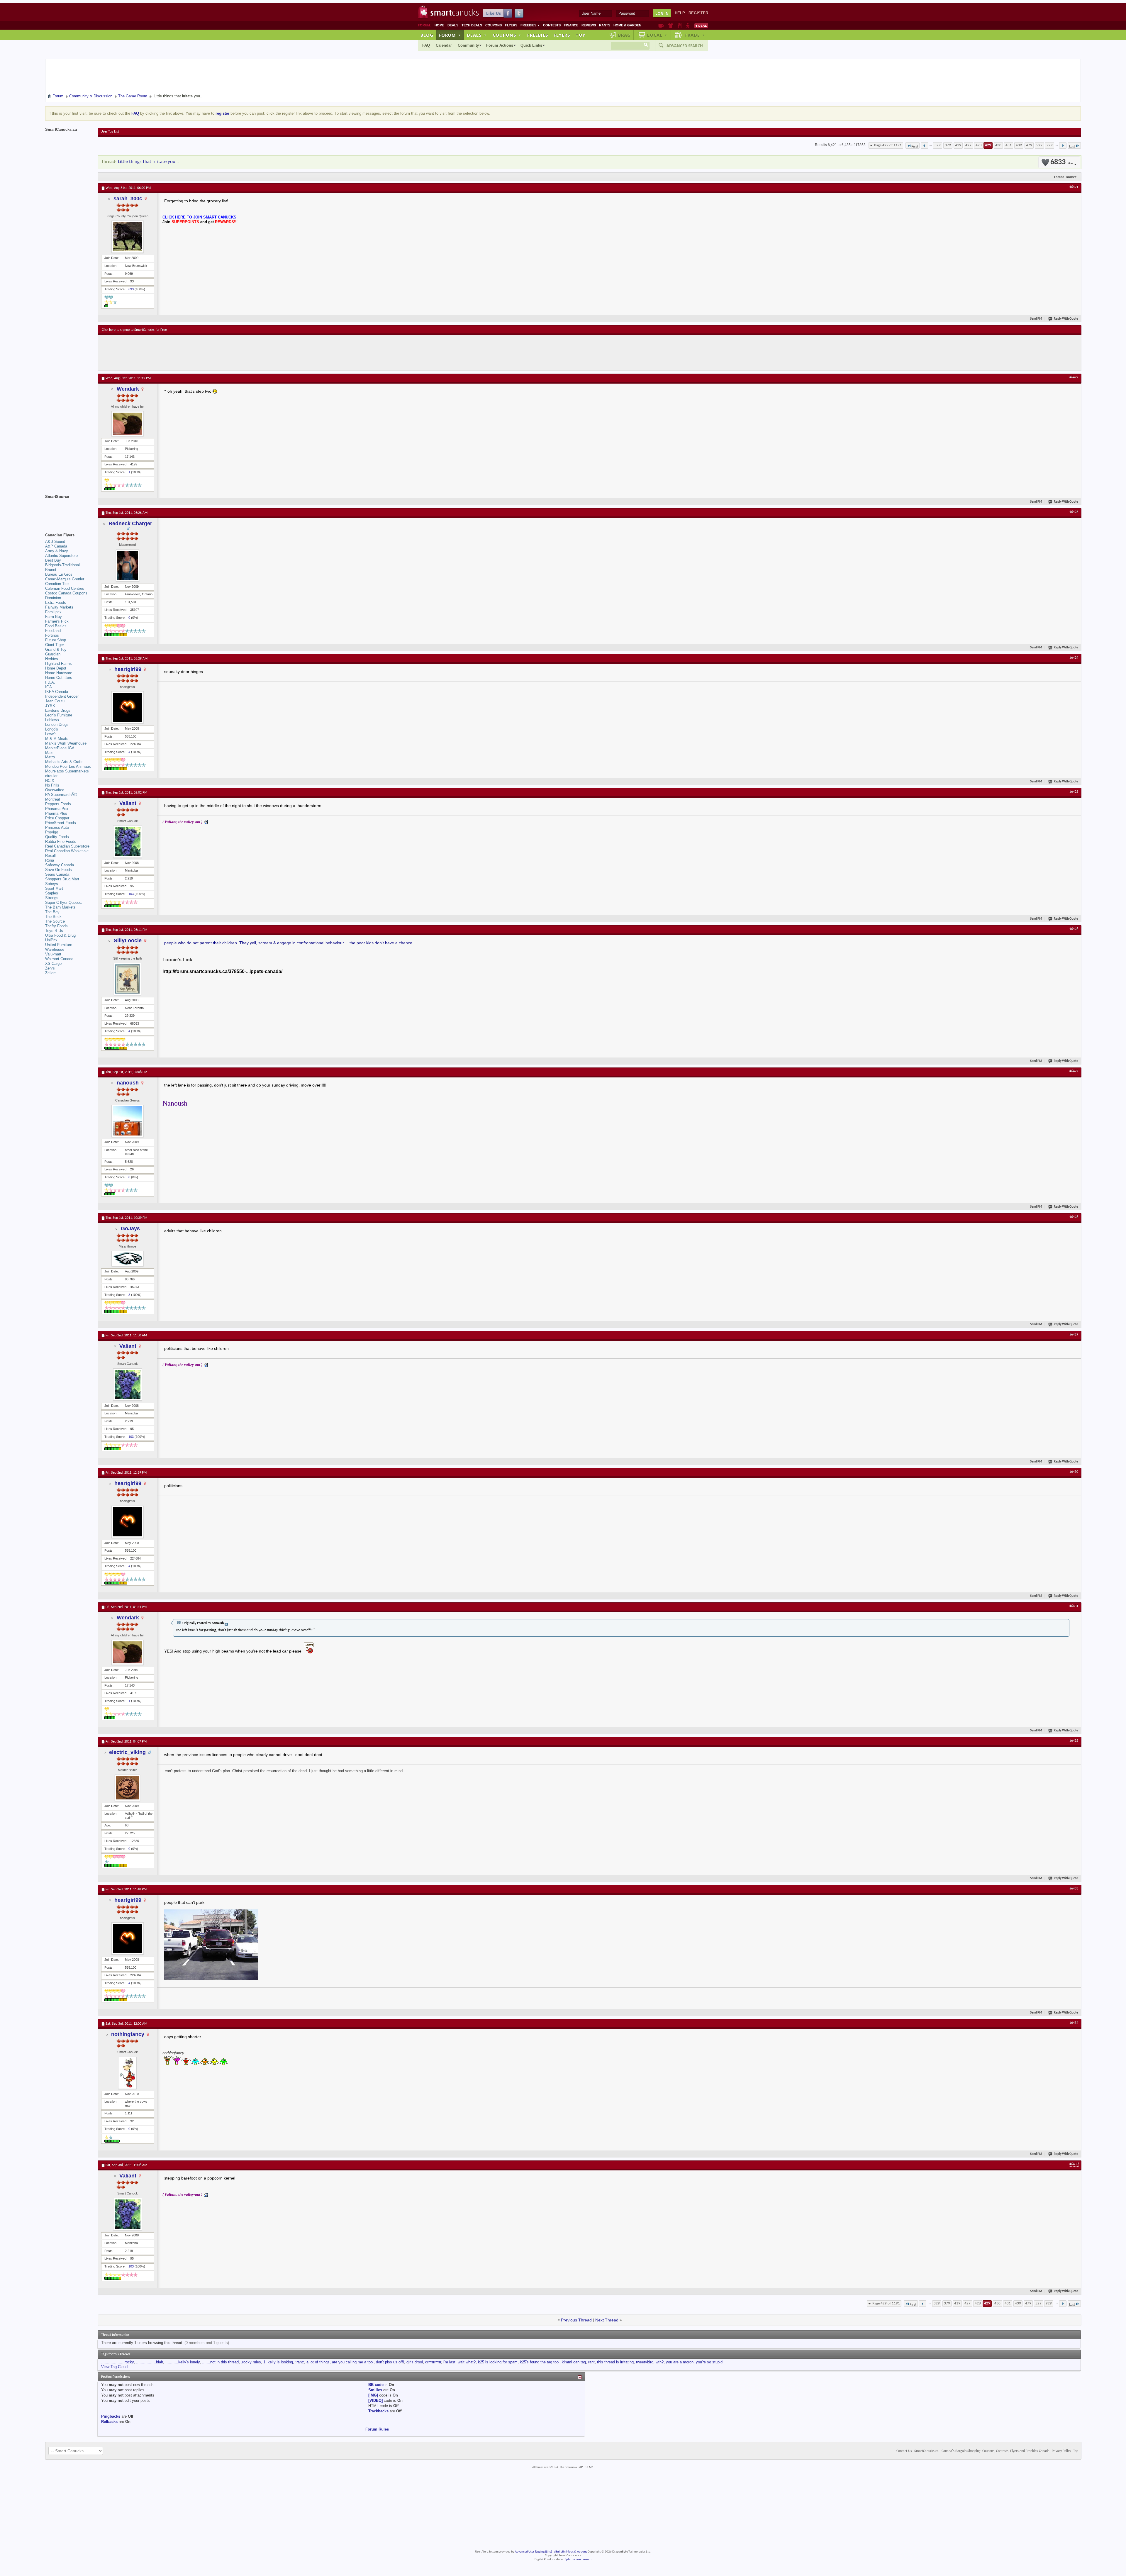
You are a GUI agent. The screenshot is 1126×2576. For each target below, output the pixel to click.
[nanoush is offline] (128, 1121)
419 (958, 145)
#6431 (1074, 1606)
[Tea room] (661, 26)
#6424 (1074, 658)
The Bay (52, 912)
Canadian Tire (57, 584)
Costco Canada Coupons (66, 593)
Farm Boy (54, 617)
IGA (49, 687)
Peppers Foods (58, 804)
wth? (660, 2362)
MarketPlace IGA (60, 748)
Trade (695, 35)
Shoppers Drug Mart (62, 879)
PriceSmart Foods (61, 823)
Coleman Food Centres (65, 588)
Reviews (589, 25)
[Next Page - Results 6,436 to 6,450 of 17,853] (1063, 145)
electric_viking (127, 1752)
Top (581, 35)
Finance (571, 25)
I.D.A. (50, 682)
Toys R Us (54, 931)
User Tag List (110, 132)
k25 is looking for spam (498, 2362)
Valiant (128, 803)
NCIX (50, 781)
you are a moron (680, 2362)
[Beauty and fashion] (671, 26)
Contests (552, 25)
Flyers (511, 25)
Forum (450, 35)
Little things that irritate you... (148, 162)
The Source (55, 921)
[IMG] (373, 2395)
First (915, 146)
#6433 (1074, 1889)
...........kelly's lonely (183, 2362)
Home (439, 25)
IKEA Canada (57, 692)
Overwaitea (55, 790)
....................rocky (117, 2362)
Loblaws (52, 720)
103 (131, 894)
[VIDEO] (375, 2400)
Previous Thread (576, 2320)
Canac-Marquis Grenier (65, 579)
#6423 (1074, 512)
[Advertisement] (209, 353)
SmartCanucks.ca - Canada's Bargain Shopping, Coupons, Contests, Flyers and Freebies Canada (982, 2451)
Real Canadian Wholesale (67, 851)
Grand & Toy (56, 649)
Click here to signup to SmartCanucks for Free (134, 330)
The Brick (53, 917)
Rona (50, 860)
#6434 (1074, 2023)
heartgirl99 (128, 669)
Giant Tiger (55, 645)
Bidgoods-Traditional (62, 565)
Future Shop (56, 640)
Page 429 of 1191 (888, 145)
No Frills (52, 785)
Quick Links (531, 45)
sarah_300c (128, 199)
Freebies (530, 25)
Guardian (53, 654)
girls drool (415, 2362)
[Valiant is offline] (128, 842)
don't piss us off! (390, 2362)
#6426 (1074, 929)
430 (998, 145)
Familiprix (53, 612)
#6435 (1074, 2164)
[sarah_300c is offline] (128, 237)
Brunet (51, 570)
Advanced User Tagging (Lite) (533, 2552)
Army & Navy (57, 551)
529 (1039, 145)
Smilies (375, 2390)
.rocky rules (251, 2362)
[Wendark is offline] (128, 424)
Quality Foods (57, 837)
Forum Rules (377, 2429)
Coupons (494, 25)
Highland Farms (58, 664)
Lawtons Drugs (58, 710)
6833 (1062, 162)
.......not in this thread (220, 2362)
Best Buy (53, 560)
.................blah (150, 2362)
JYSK (50, 706)
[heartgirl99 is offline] (128, 707)
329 (938, 145)
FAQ (426, 45)
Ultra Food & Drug (60, 935)
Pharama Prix (57, 809)
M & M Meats (57, 739)
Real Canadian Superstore (67, 846)
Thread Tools (1064, 177)
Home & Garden (627, 25)
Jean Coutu (55, 701)
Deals (453, 25)
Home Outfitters (59, 678)
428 (979, 145)
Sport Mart (54, 888)
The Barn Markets (60, 907)
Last (1072, 146)
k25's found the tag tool (540, 2362)
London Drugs (57, 724)
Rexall (50, 856)
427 (968, 145)
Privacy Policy (1061, 2451)
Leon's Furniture (59, 715)
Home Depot (56, 668)
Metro (50, 757)
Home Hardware (59, 673)
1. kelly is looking (278, 2362)
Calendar (444, 45)
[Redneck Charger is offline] (128, 565)
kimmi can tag (574, 2362)
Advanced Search (685, 46)
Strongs (52, 898)
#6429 (1074, 1335)
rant (591, 2362)
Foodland (53, 631)
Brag (624, 35)
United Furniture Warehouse (59, 947)
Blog (427, 35)
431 (1009, 145)
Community (468, 45)
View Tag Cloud (114, 2367)
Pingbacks (111, 2416)
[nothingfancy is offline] (128, 2073)
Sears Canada (57, 874)
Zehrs (50, 968)
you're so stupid (709, 2362)
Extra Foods (56, 603)
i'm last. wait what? (459, 2362)
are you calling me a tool (353, 2362)
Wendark (128, 389)
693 (131, 289)
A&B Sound (55, 542)
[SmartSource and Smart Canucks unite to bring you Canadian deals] (69, 510)
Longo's (52, 729)
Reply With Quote (1066, 319)
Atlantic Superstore (61, 556)
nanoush (128, 1083)
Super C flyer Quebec (63, 903)
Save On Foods (58, 870)
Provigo (52, 832)
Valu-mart (53, 954)
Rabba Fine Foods (61, 842)
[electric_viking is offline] (128, 1788)
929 (1050, 145)
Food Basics (56, 626)
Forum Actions (500, 45)
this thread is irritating (615, 2362)
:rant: (300, 2362)
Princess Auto (57, 827)
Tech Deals (472, 25)
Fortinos (52, 635)
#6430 (1074, 1472)
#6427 (1074, 1071)
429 (988, 145)
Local (657, 35)
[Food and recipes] (680, 26)
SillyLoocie (128, 940)
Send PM (1036, 319)
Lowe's (51, 734)
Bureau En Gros (59, 574)
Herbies (52, 659)
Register (698, 13)
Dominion (53, 598)
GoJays (130, 1228)
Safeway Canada (60, 865)
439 (1019, 145)
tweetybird (645, 2362)
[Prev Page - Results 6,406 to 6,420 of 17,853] (924, 145)
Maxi (49, 753)
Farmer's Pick (57, 621)
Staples (52, 893)
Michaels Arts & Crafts (64, 762)
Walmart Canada (59, 959)
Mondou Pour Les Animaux (68, 766)
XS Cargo (53, 964)
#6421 (1074, 187)
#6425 (1074, 792)
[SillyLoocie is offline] (128, 979)
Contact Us (904, 2451)
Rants (605, 25)
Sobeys (52, 884)
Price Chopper (57, 818)
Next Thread (607, 2320)
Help (680, 13)
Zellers (51, 973)
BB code (376, 2385)
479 (1029, 145)
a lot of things (318, 2362)
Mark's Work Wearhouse (66, 743)
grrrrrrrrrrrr (433, 2362)
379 (948, 145)
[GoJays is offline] (128, 1259)
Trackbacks (378, 2411)
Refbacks (109, 2422)
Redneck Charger (130, 523)
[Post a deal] (701, 26)
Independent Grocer (62, 696)
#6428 (1074, 1217)
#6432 (1074, 1741)
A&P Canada (56, 546)
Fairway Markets (59, 607)
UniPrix (51, 940)
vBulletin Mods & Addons (570, 2552)
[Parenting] (688, 26)
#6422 (1074, 377)
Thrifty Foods (56, 926)
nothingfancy (128, 2034)
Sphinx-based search (578, 2559)
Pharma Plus (56, 813)
